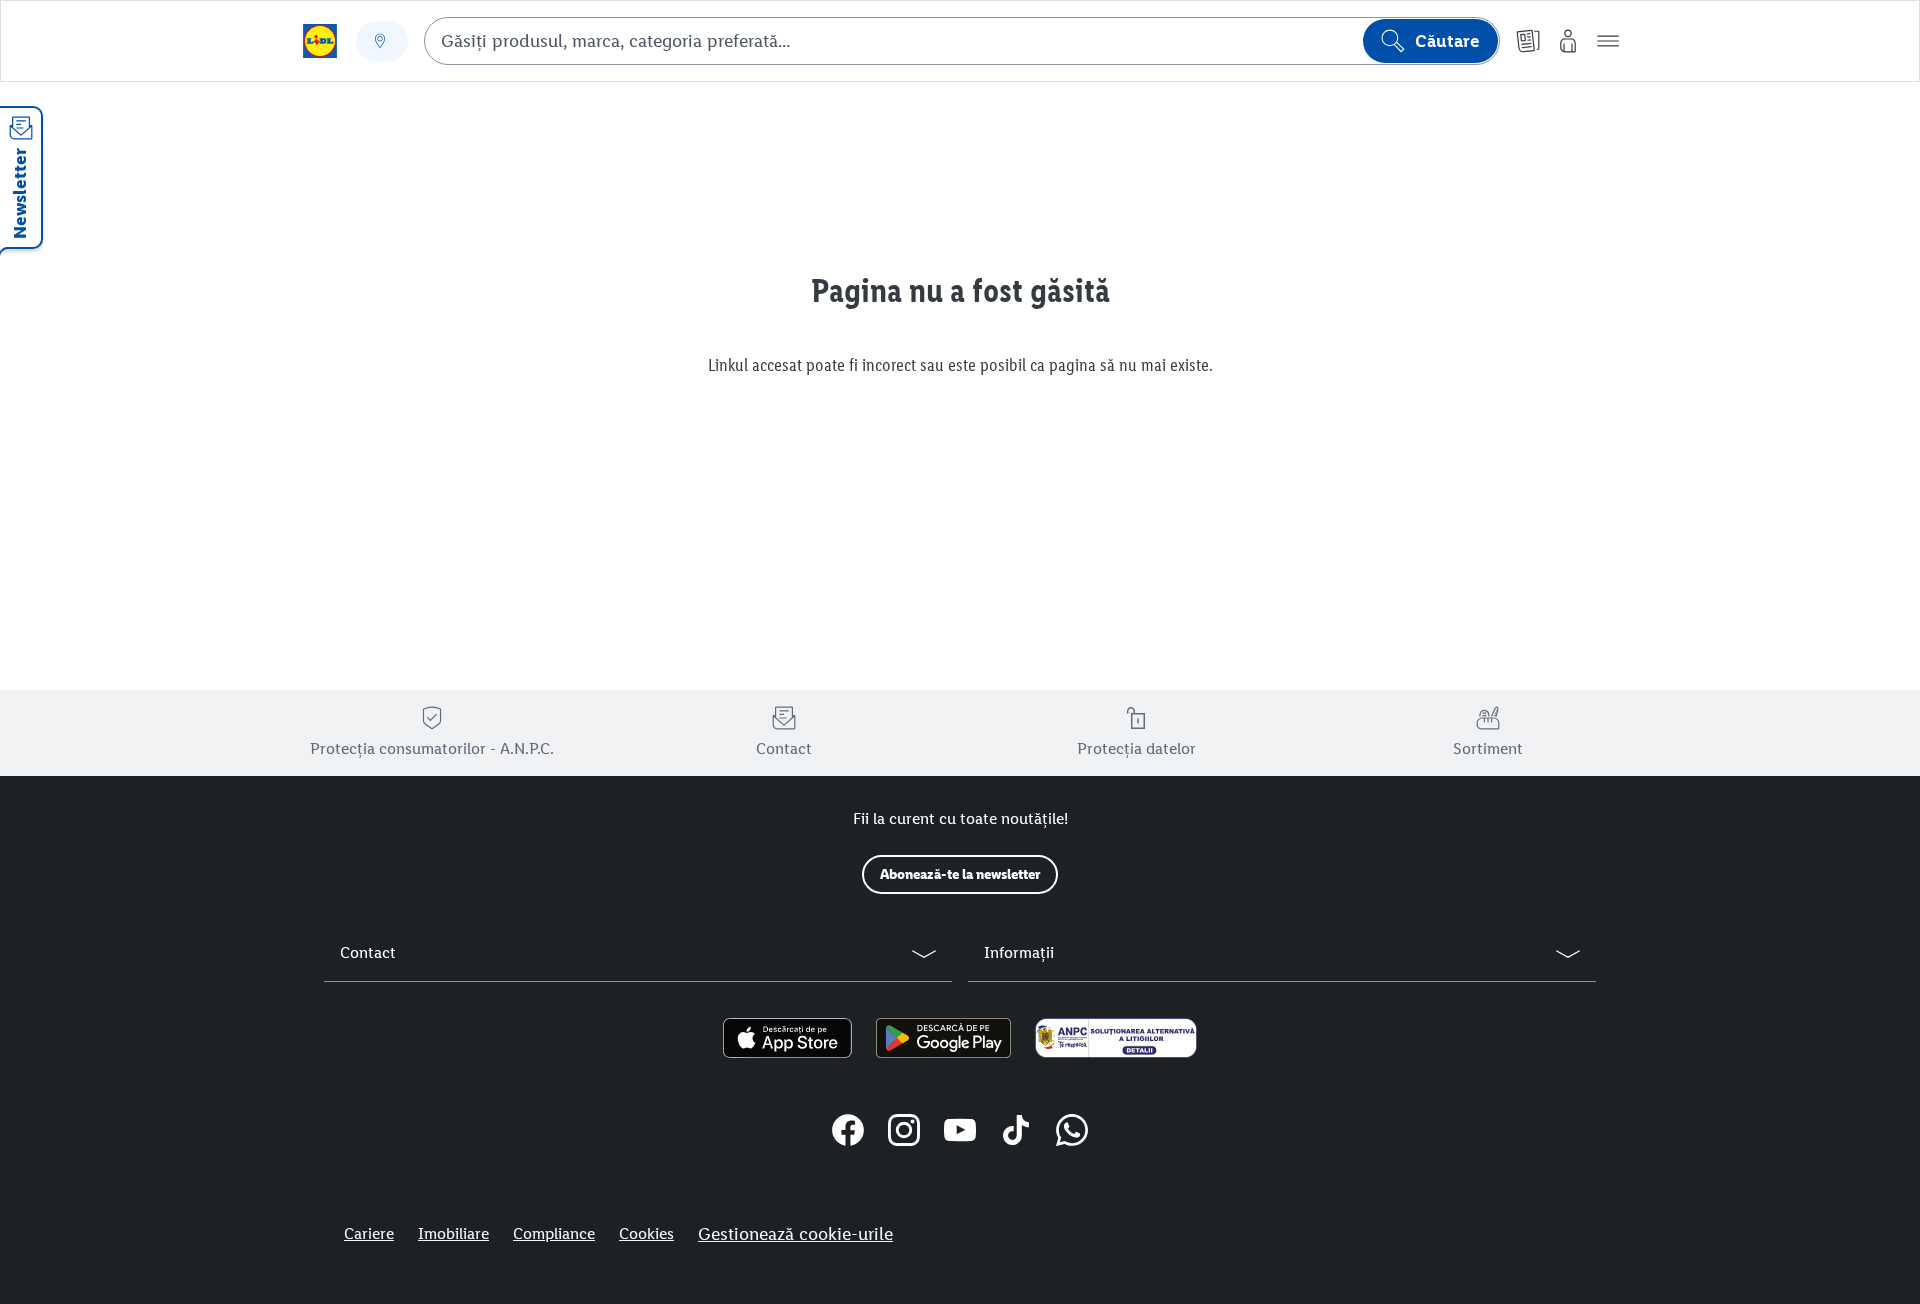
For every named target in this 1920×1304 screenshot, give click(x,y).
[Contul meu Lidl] (1568, 41)
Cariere (369, 1233)
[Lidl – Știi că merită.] (320, 41)
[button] (1608, 41)
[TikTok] (1016, 1133)
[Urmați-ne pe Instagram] (904, 1133)
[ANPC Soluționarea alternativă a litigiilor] (1115, 1038)
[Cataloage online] (1528, 41)
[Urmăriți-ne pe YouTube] (960, 1133)
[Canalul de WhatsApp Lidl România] (1072, 1133)
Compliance (554, 1233)
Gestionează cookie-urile (795, 1234)
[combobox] (962, 41)
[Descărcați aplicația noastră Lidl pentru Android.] (943, 1038)
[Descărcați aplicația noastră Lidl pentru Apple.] (787, 1038)
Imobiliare (453, 1233)
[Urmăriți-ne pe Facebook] (848, 1133)
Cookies (646, 1233)
